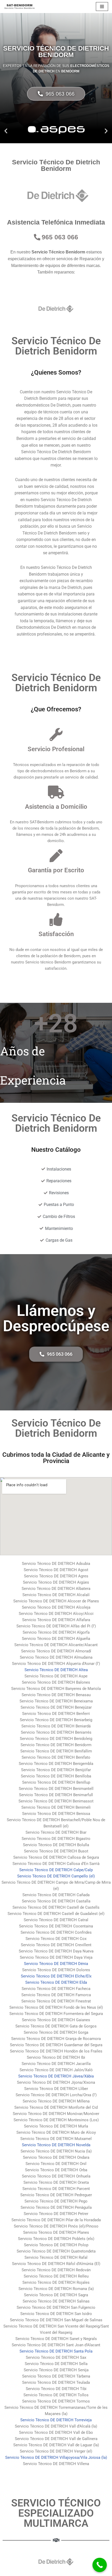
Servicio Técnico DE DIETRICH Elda (56, 1982)
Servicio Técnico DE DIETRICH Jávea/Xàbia (56, 2076)
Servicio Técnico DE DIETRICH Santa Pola (56, 2351)
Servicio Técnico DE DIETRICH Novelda (56, 2145)
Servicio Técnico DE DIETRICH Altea (56, 1670)
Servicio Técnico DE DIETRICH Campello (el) (56, 1876)
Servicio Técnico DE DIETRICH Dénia (56, 1964)
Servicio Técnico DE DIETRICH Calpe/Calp (56, 1870)
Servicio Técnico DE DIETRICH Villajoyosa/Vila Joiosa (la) (56, 2457)
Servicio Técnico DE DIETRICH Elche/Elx (56, 1976)
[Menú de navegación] (102, 7)
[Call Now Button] (100, 2565)
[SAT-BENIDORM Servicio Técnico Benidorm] (20, 7)
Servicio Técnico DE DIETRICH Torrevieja (56, 2420)
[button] (6, 131)
